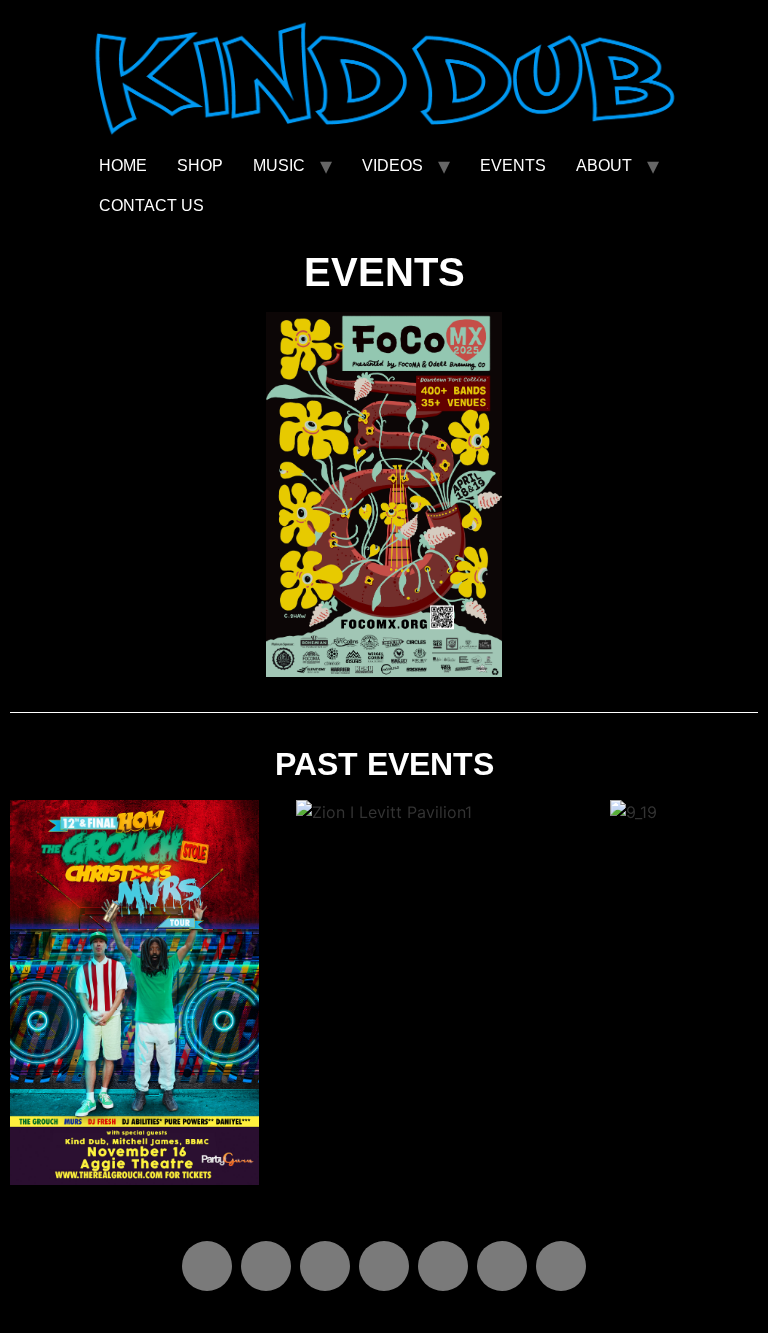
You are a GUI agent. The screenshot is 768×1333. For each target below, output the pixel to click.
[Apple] (207, 1266)
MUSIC (279, 165)
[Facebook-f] (502, 1266)
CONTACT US (151, 205)
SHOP (200, 165)
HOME (123, 165)
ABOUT (604, 165)
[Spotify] (266, 1266)
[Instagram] (384, 1266)
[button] (29, 995)
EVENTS (513, 165)
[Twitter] (561, 1266)
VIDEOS (392, 165)
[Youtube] (443, 1266)
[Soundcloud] (325, 1266)
